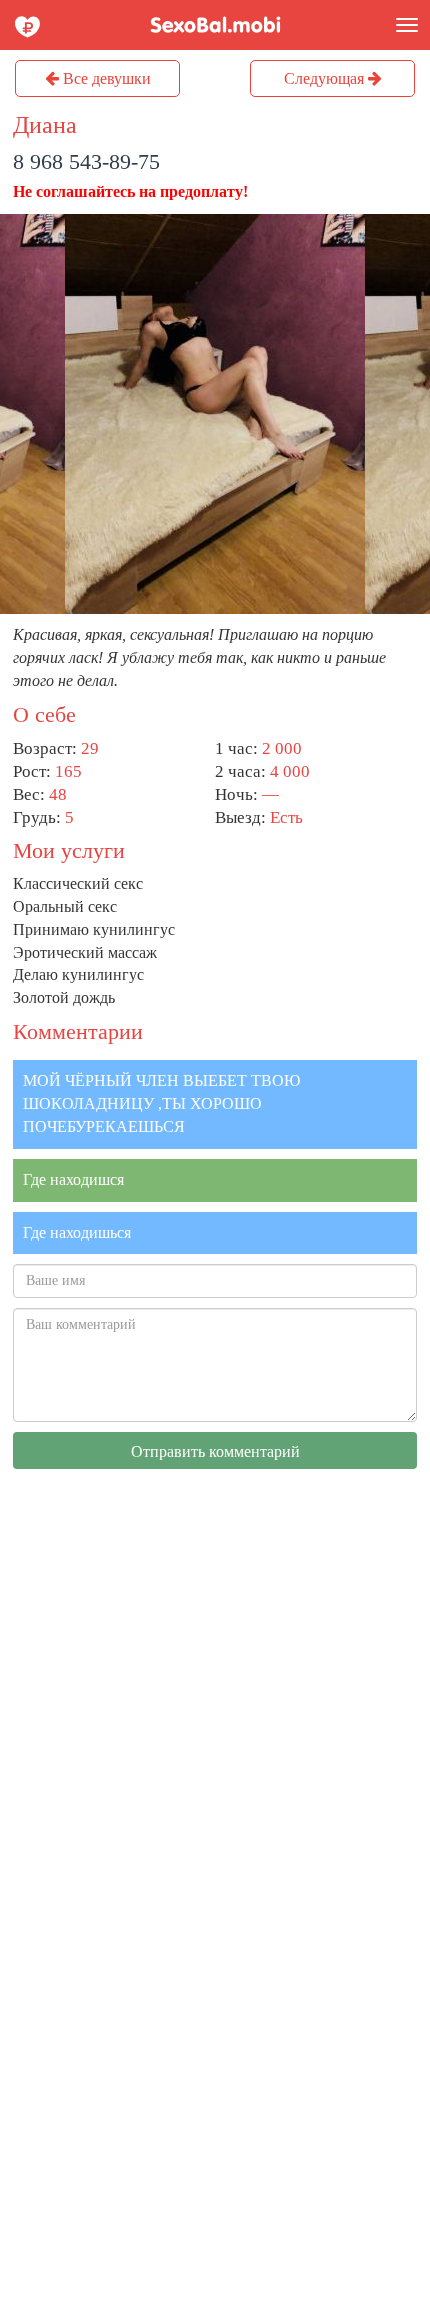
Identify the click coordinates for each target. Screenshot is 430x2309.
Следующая (326, 78)
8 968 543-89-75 (86, 161)
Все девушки (105, 78)
